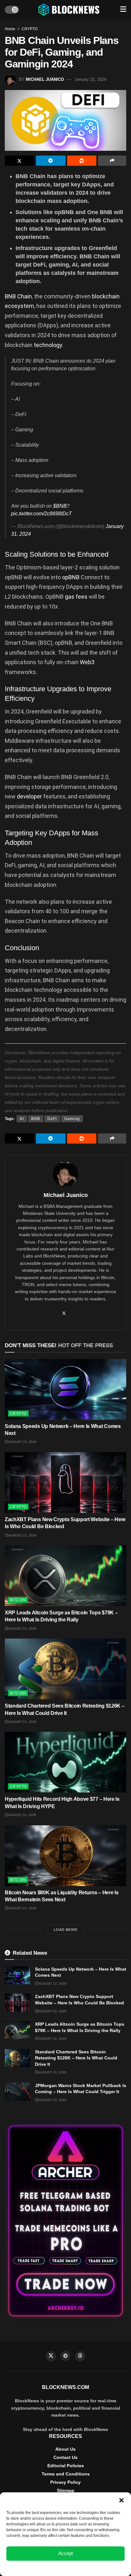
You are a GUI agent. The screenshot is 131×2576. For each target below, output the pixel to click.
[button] (121, 2500)
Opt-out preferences (47, 2568)
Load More (66, 1930)
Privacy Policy (65, 2482)
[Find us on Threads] (80, 2356)
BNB (36, 1119)
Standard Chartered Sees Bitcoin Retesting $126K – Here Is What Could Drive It (76, 2058)
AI (22, 1119)
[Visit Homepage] (70, 10)
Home (10, 29)
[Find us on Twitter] (51, 2356)
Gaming (72, 1119)
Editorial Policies (66, 2466)
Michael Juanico (45, 79)
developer (30, 796)
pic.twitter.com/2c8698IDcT (41, 514)
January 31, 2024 (90, 79)
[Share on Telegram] (51, 161)
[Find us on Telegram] (65, 2356)
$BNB (60, 506)
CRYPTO (30, 29)
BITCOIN (18, 1600)
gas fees (76, 597)
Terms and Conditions (66, 2474)
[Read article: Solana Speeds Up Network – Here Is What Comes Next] (65, 1389)
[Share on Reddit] (82, 161)
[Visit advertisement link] (65, 2221)
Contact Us (65, 2457)
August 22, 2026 (22, 1442)
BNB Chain (18, 296)
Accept (65, 2553)
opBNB (71, 577)
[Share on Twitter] (20, 161)
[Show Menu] (123, 10)
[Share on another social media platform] (112, 161)
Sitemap (66, 2490)
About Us (65, 2449)
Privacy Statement (83, 2568)
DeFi (52, 1119)
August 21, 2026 (22, 1629)
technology (48, 345)
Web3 (87, 662)
